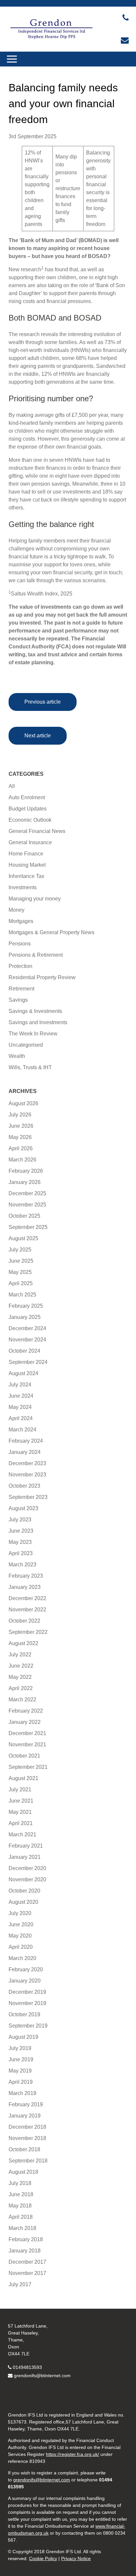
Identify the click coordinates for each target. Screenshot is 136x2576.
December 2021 (27, 1733)
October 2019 (24, 2014)
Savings (18, 1000)
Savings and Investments (38, 1022)
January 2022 (25, 1722)
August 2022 (23, 1643)
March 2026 (22, 1160)
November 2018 (27, 2138)
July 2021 (20, 1790)
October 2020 (24, 1891)
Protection (20, 966)
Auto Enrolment (27, 797)
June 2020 (21, 1924)
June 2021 (21, 1801)
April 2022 (21, 1688)
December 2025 (27, 1193)
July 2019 (20, 2048)
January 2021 (25, 1857)
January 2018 (25, 2251)
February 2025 (26, 1306)
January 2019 (25, 2116)
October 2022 (24, 1621)
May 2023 (20, 1542)
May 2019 (20, 2071)
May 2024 (20, 1407)
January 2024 (25, 1452)
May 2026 (20, 1137)
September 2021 (28, 1767)
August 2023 (23, 1508)
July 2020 (20, 1913)
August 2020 (23, 1902)
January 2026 (25, 1182)
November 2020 (27, 1879)
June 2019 (21, 2059)
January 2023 (25, 1587)
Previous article (43, 702)
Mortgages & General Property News (51, 932)
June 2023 (21, 1531)
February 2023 (26, 1576)
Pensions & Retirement (36, 955)
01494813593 (27, 2367)
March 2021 (22, 1834)
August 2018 (23, 2172)
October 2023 (24, 1486)
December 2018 (27, 2127)
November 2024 (27, 1340)
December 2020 (27, 1868)
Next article (38, 736)
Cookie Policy (43, 2558)
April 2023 (21, 1553)
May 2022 (20, 1677)
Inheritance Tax (26, 876)
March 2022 (22, 1700)
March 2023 (22, 1565)
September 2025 (28, 1227)
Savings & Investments (35, 1011)
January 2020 (25, 1981)
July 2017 (20, 2284)
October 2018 (24, 2149)
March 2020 (22, 1958)
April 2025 (21, 1283)
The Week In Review (33, 1034)
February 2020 (26, 1969)
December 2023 (27, 1463)
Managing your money (35, 899)
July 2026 (20, 1115)
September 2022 (28, 1632)
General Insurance (30, 842)
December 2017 (27, 2262)
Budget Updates (28, 809)
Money (17, 910)
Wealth (17, 1056)
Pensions (20, 944)
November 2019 (27, 2003)
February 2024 (26, 1441)
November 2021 (27, 1745)
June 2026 (21, 1126)
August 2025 (23, 1238)
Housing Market (27, 865)
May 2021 (20, 1812)
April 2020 (21, 1947)
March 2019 (22, 2093)
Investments (23, 887)
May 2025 (20, 1272)
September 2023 (28, 1497)
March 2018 (22, 2228)
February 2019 (26, 2104)
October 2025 (24, 1216)
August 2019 (23, 2037)
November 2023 (27, 1475)
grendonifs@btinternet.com (42, 2376)
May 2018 (20, 2206)
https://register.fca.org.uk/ (72, 2454)
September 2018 (28, 2161)
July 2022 (20, 1655)
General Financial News (37, 831)
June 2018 (21, 2194)
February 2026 (26, 1171)
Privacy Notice (76, 2558)
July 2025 (20, 1250)
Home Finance (26, 854)
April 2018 (21, 2217)
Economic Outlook (30, 820)
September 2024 (28, 1362)
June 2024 (21, 1396)
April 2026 (21, 1148)
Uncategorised (26, 1045)
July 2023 (20, 1520)
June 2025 (21, 1261)
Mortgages (21, 921)
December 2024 (27, 1328)
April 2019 (21, 2082)
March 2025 (22, 1295)
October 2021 (24, 1756)
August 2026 (23, 1103)
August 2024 (23, 1373)
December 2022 (27, 1598)
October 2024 (24, 1351)
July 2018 (20, 2183)
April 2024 (21, 1418)
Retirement (21, 989)
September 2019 (28, 2026)
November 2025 (27, 1205)
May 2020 (20, 1936)
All (12, 786)
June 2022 (21, 1666)
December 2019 (27, 1992)
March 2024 (22, 1430)
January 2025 (25, 1317)
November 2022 (27, 1610)
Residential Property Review (42, 977)
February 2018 (26, 2239)
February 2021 (26, 1846)
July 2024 (20, 1385)
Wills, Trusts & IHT (30, 1067)
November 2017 (27, 2273)
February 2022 (26, 1711)
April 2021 (21, 1823)
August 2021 (23, 1778)
